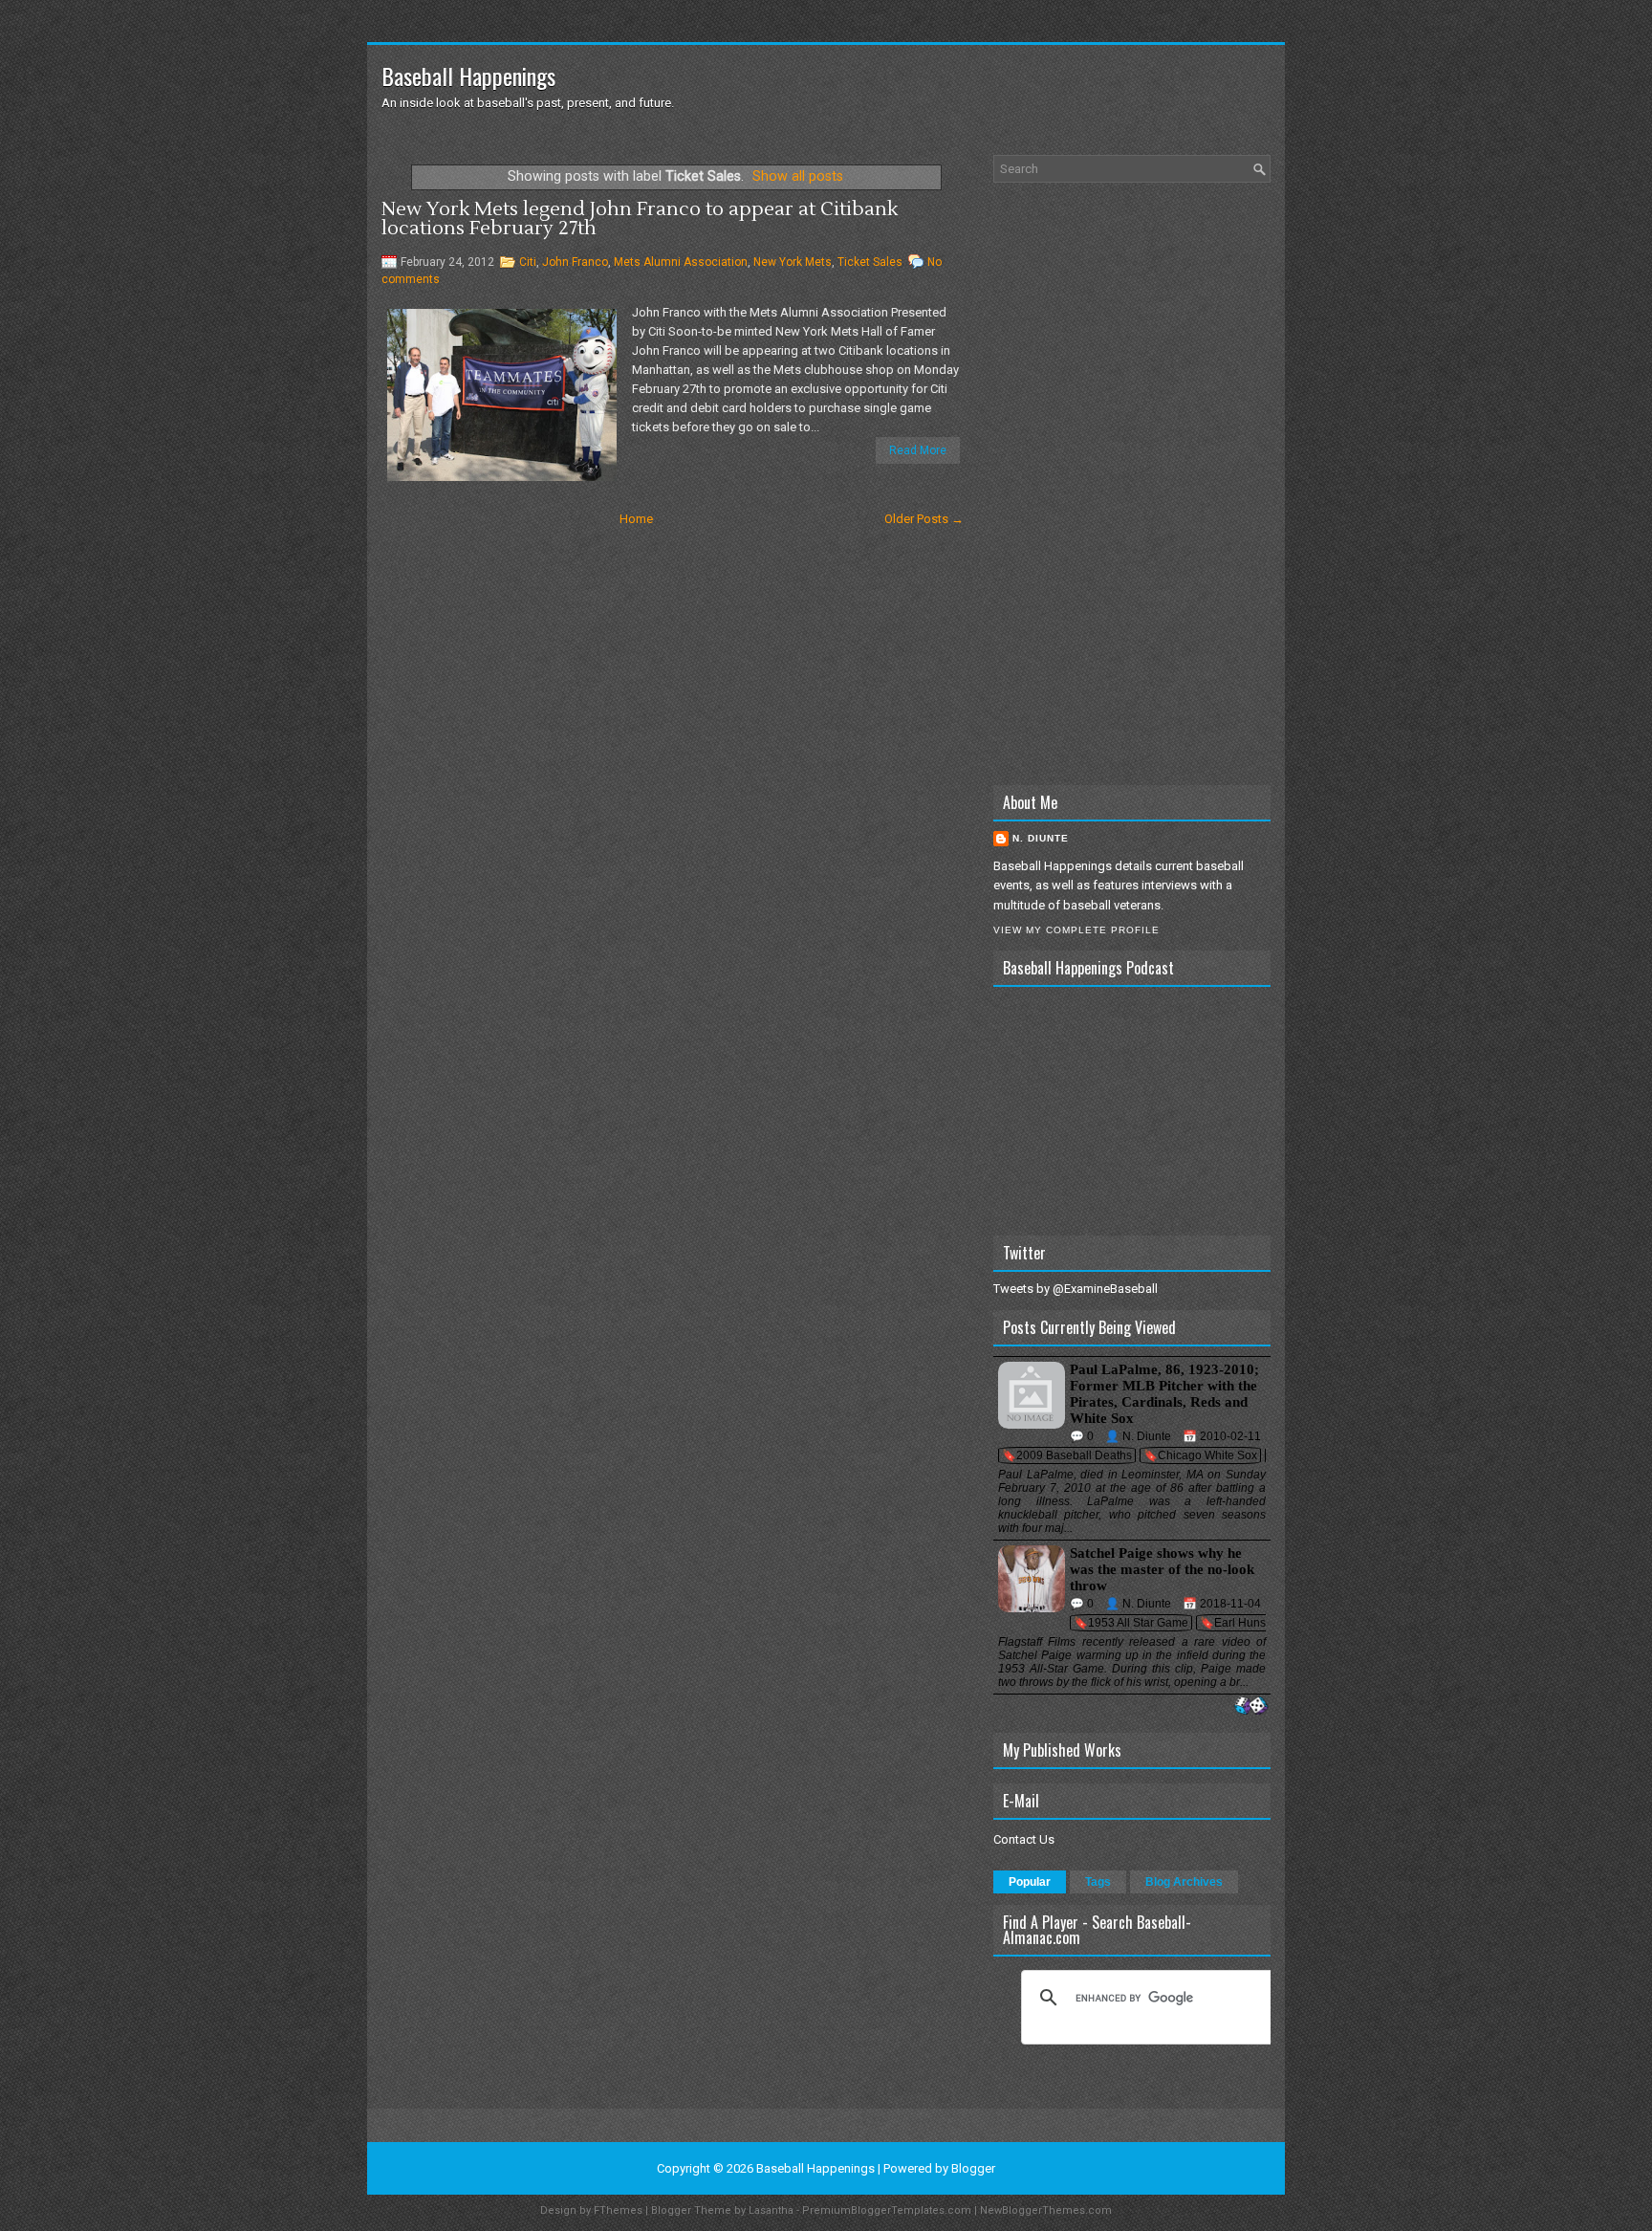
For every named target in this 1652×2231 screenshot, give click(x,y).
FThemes (618, 2210)
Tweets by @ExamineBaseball (1076, 1289)
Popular (1030, 1882)
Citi (528, 262)
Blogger (973, 2168)
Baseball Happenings (468, 76)
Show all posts (798, 176)
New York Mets (793, 262)
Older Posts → (924, 519)
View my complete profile (1076, 930)
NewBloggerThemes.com (1046, 2210)
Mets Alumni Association (681, 262)
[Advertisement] (1132, 484)
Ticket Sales (870, 262)
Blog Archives (1184, 1882)
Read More (918, 450)
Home (636, 519)
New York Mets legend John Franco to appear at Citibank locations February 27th (640, 219)
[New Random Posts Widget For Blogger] (1251, 1706)
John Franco (575, 262)
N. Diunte (1041, 838)
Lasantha (771, 2210)
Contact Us (1024, 1839)
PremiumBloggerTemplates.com (887, 2210)
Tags (1098, 1882)
